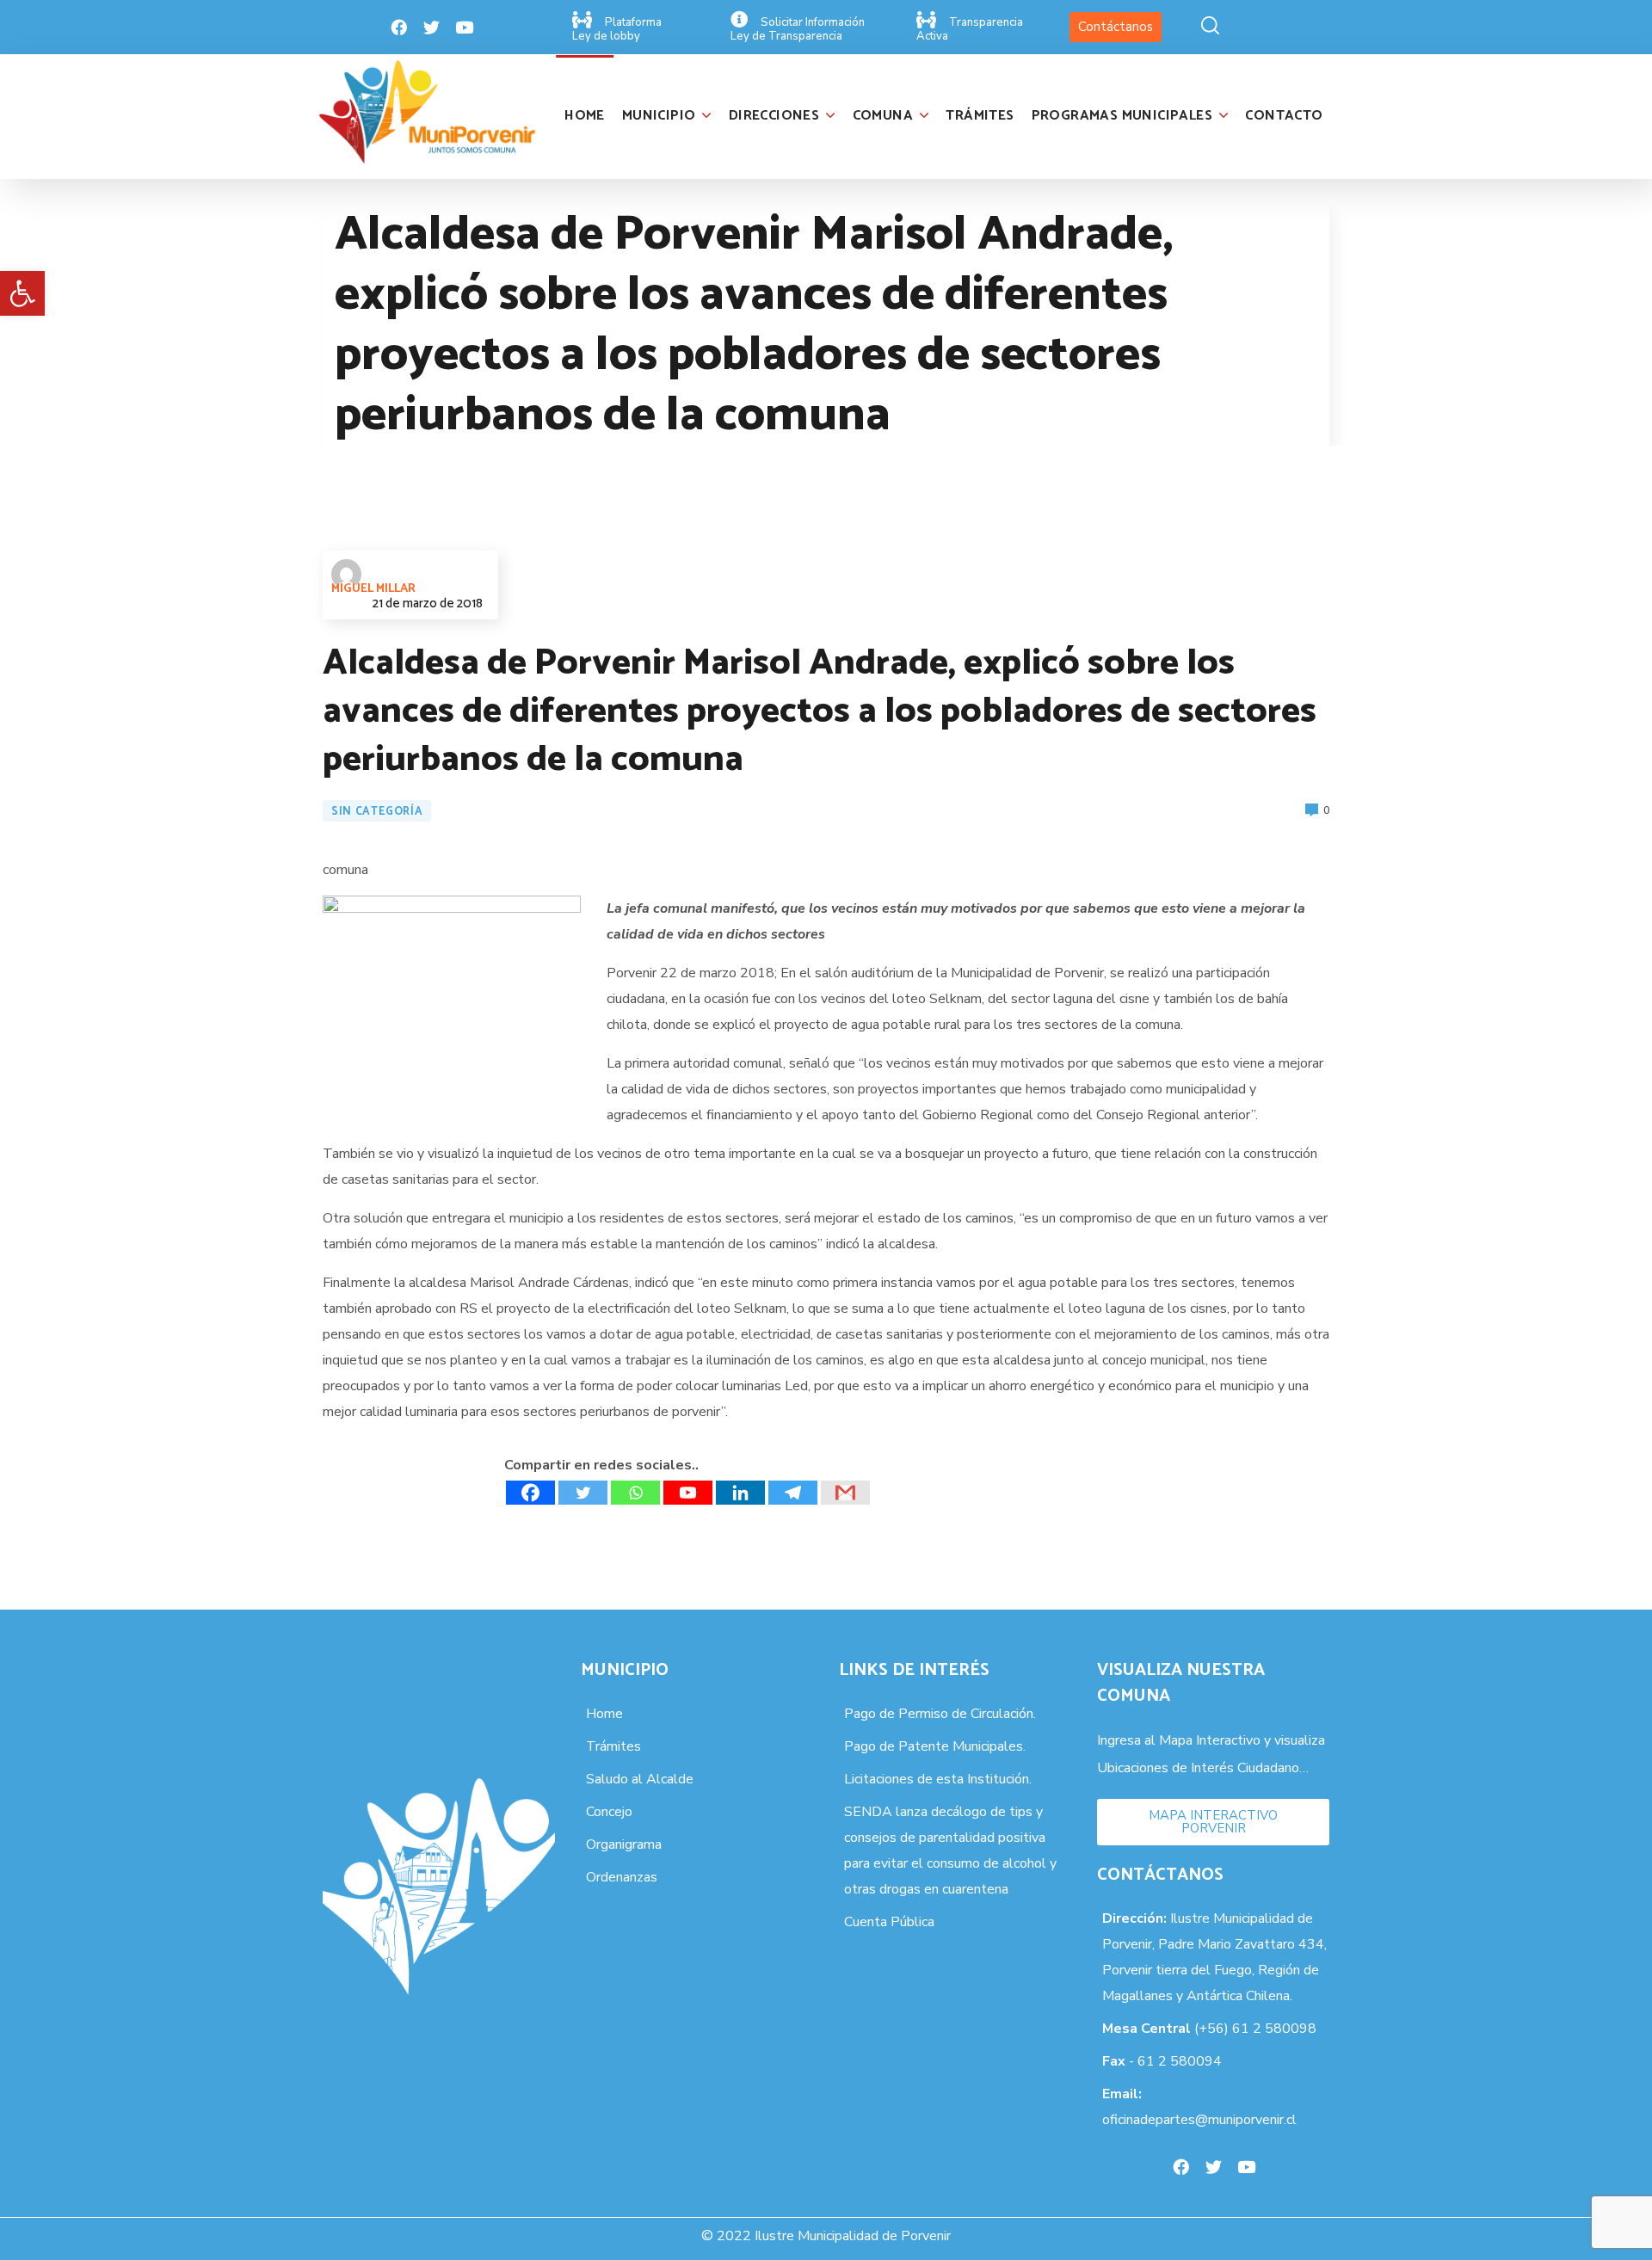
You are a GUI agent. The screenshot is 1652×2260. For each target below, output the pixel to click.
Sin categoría (377, 812)
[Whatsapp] (635, 1493)
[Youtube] (465, 28)
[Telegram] (793, 1493)
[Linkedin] (740, 1493)
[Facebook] (399, 28)
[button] (22, 293)
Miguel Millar (373, 589)
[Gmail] (845, 1493)
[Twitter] (432, 28)
